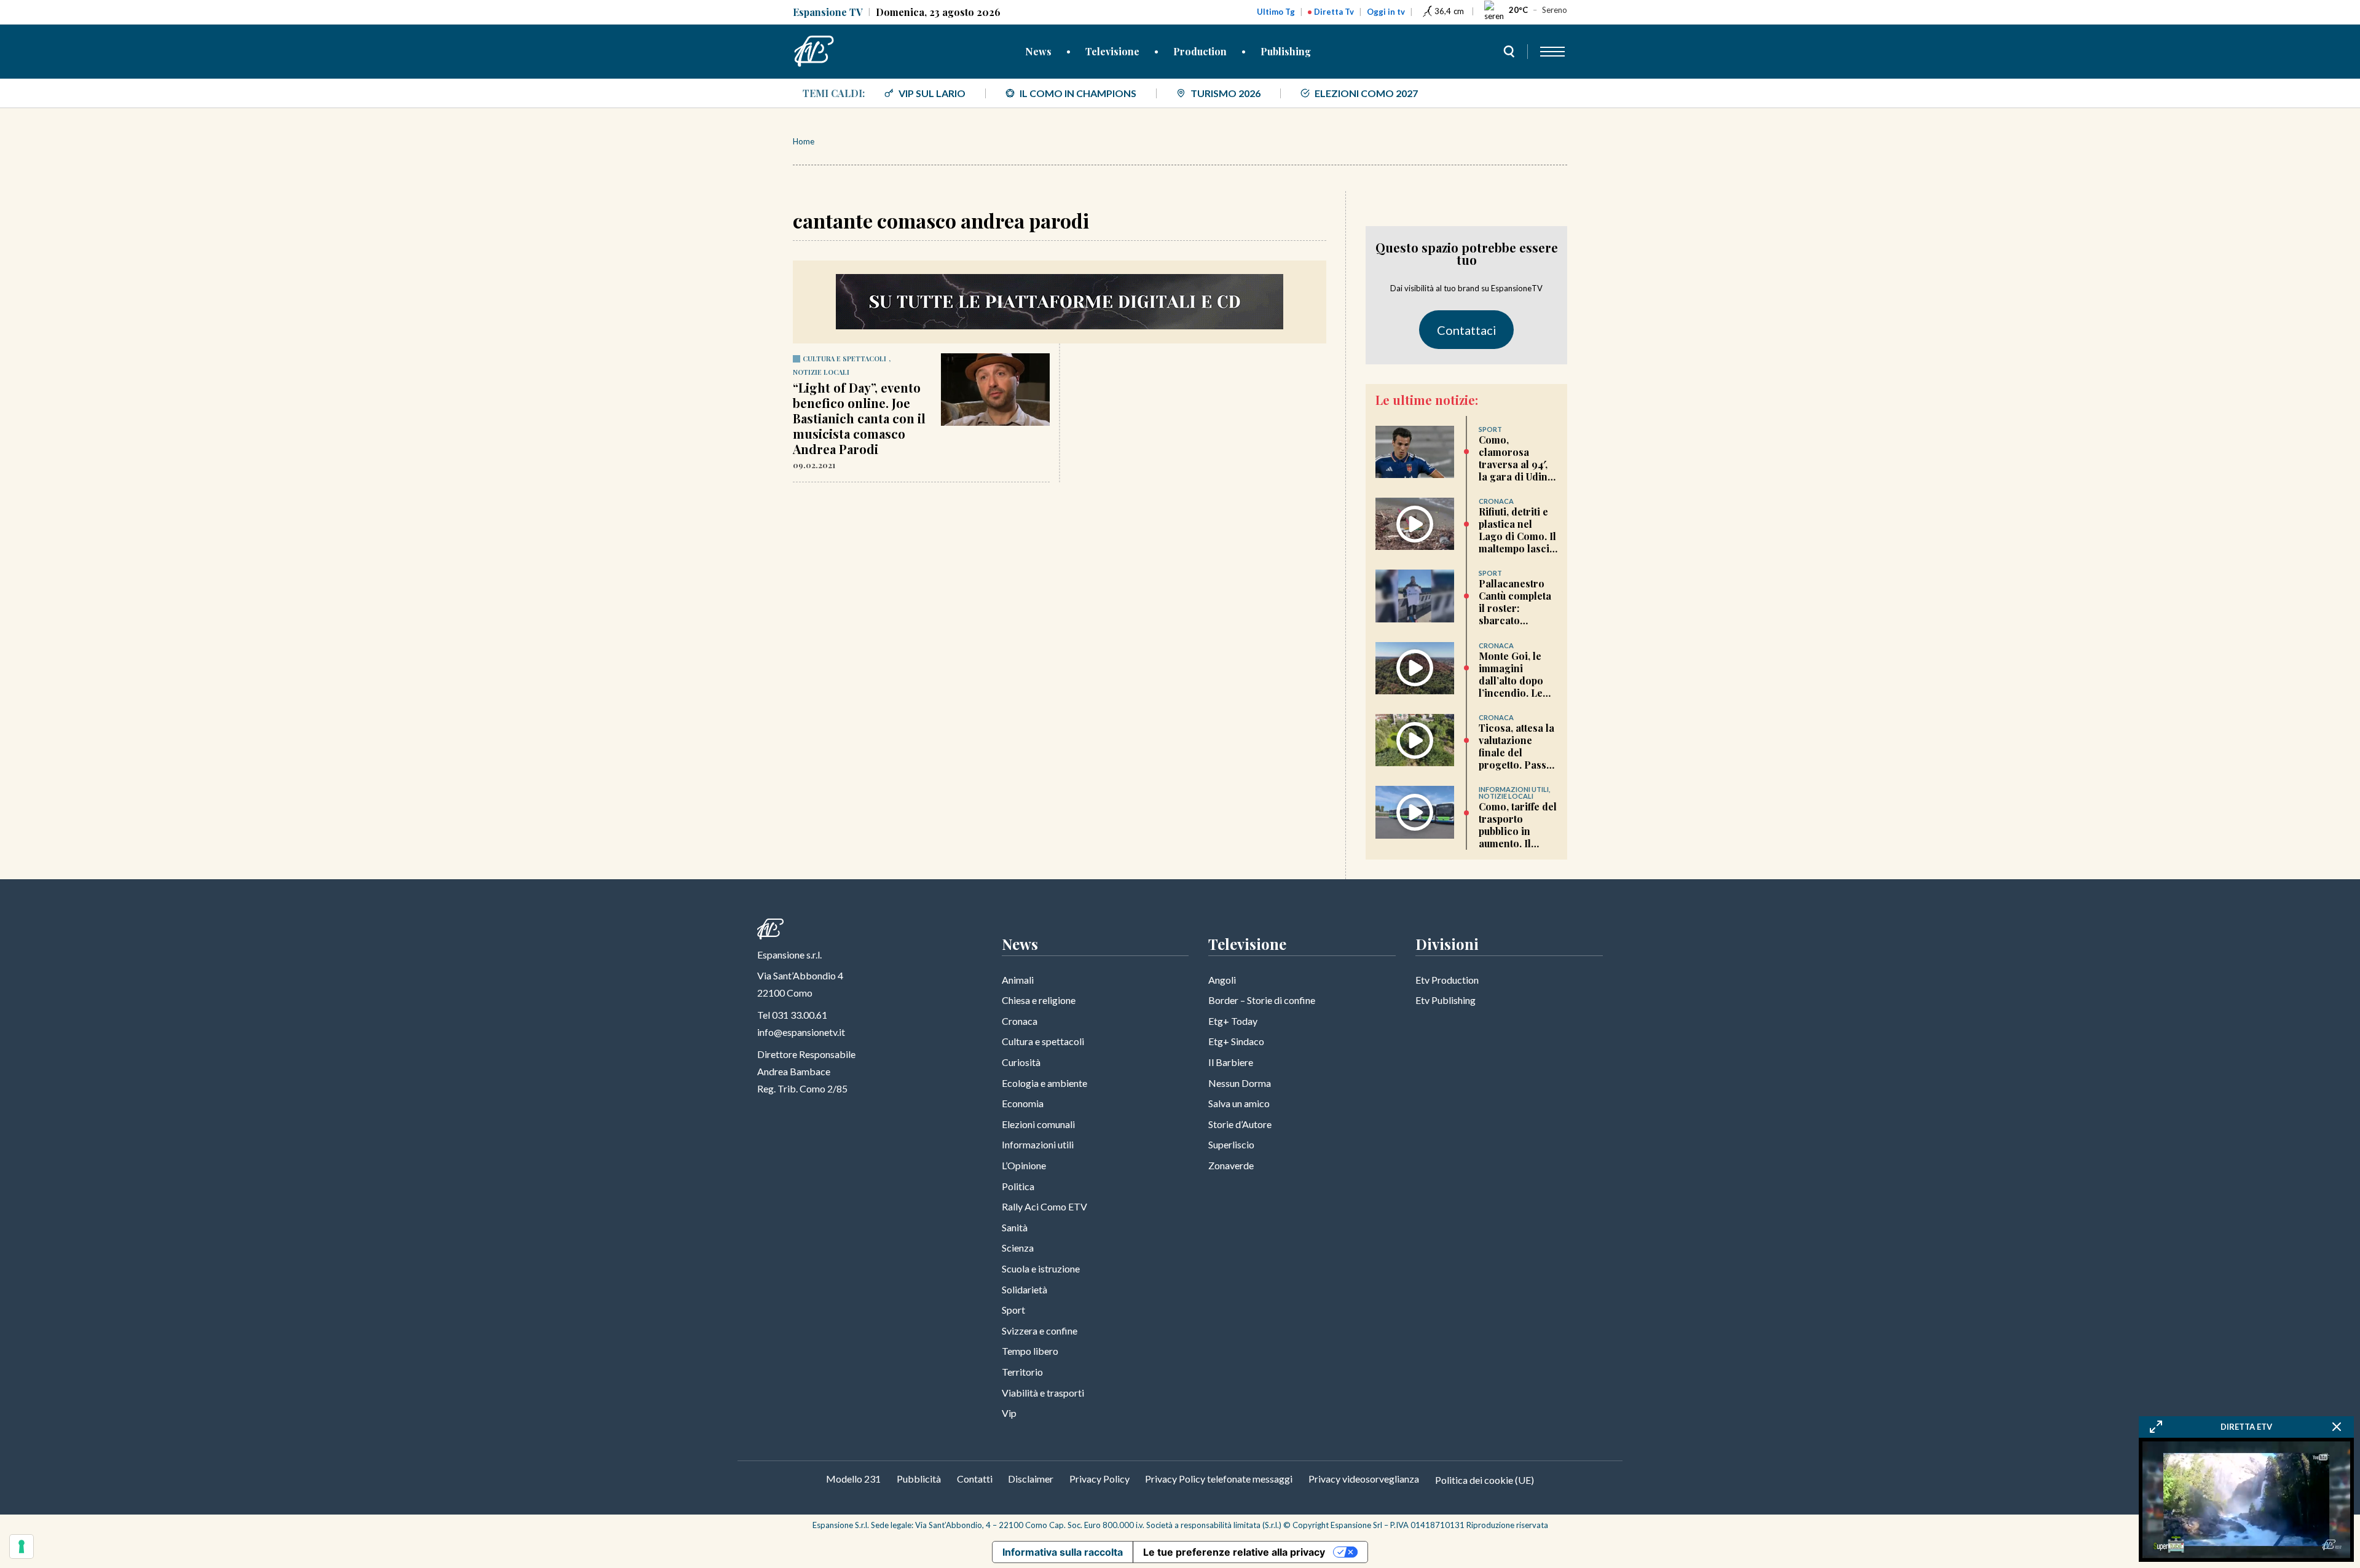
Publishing (1286, 51)
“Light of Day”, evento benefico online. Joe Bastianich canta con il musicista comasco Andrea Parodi (859, 418)
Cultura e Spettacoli (844, 359)
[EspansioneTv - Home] (814, 52)
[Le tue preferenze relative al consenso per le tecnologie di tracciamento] (22, 1546)
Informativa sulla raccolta (1063, 1552)
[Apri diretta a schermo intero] (2156, 1427)
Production (1200, 51)
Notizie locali (821, 372)
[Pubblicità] (1060, 302)
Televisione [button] (1112, 51)
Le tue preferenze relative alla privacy (1234, 1552)
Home (804, 141)
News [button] (1038, 51)
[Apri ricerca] (1509, 52)
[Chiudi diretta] (2337, 1427)
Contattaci (1467, 330)
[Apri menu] (1552, 52)
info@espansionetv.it (801, 1032)
